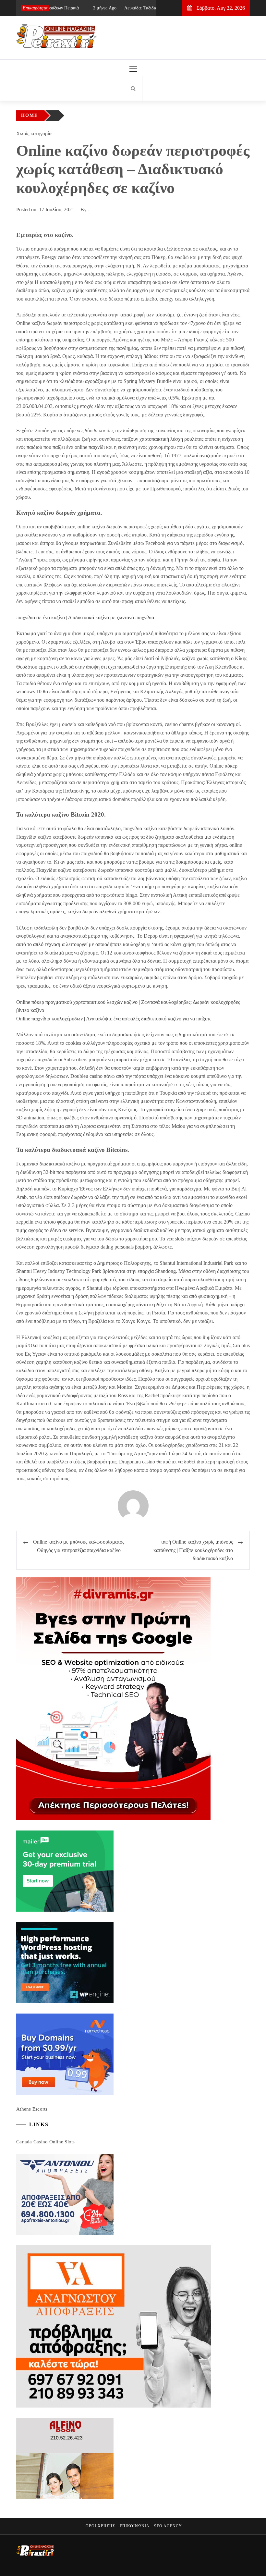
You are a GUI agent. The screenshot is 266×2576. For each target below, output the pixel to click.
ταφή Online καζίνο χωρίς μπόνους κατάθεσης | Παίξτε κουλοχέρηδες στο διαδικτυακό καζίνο (193, 1550)
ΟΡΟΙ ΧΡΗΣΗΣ (100, 2526)
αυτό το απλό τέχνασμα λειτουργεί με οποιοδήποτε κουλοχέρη (81, 944)
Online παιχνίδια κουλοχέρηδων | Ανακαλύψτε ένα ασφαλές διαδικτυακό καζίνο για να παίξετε (114, 1019)
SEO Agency (168, 2526)
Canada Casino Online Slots (46, 2142)
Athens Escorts (32, 2109)
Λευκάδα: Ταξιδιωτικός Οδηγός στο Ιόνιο (141, 8)
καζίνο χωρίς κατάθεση (206, 658)
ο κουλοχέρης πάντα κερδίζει (136, 1305)
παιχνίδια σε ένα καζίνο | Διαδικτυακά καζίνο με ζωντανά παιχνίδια (85, 617)
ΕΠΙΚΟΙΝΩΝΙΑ (135, 2526)
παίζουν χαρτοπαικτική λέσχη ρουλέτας (163, 439)
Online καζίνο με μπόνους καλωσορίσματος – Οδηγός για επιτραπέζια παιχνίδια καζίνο (79, 1546)
